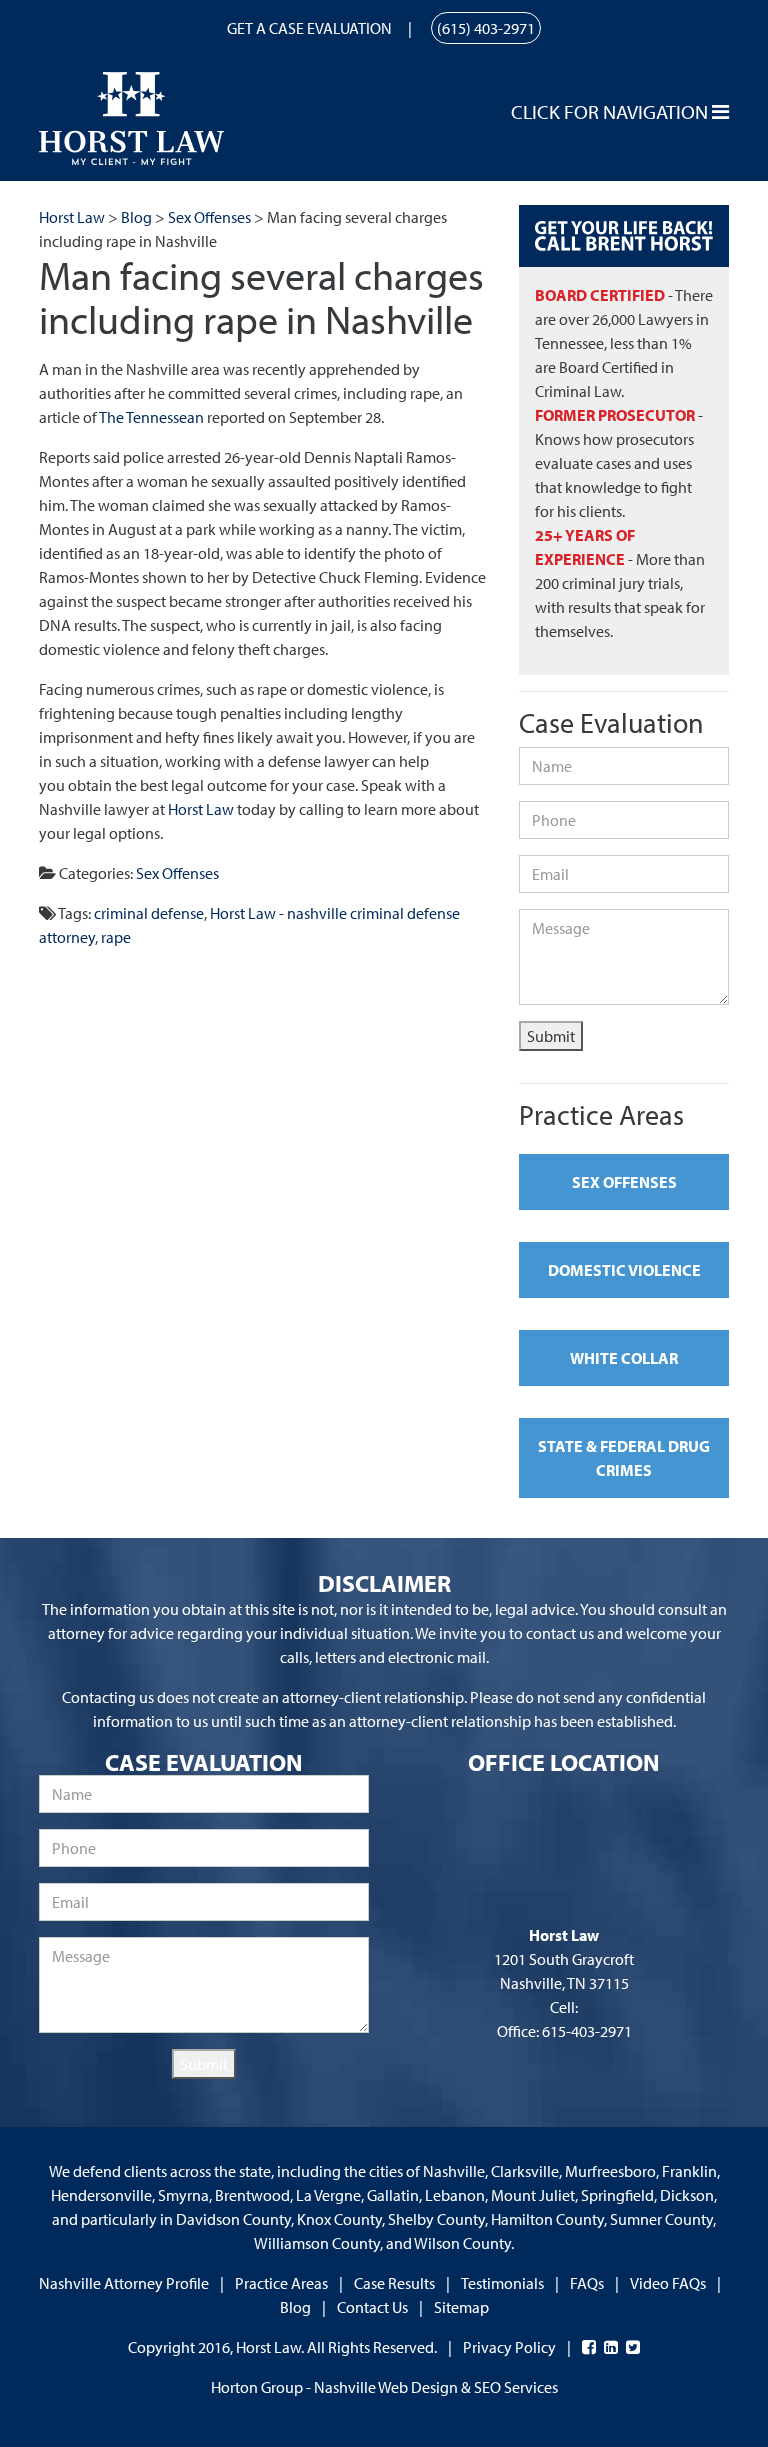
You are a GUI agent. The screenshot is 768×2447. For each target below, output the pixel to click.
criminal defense (149, 913)
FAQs (587, 2283)
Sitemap (461, 2307)
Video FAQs (668, 2283)
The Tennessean (151, 417)
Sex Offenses (177, 873)
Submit (551, 1036)
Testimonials (502, 2283)
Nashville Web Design (386, 2387)
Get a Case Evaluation (309, 28)
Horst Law (201, 809)
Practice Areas (281, 2283)
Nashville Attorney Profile (124, 2283)
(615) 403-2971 (486, 28)
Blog (295, 2307)
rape (116, 937)
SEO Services (516, 2387)
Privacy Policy (509, 2347)
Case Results (394, 2283)
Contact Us (372, 2307)
